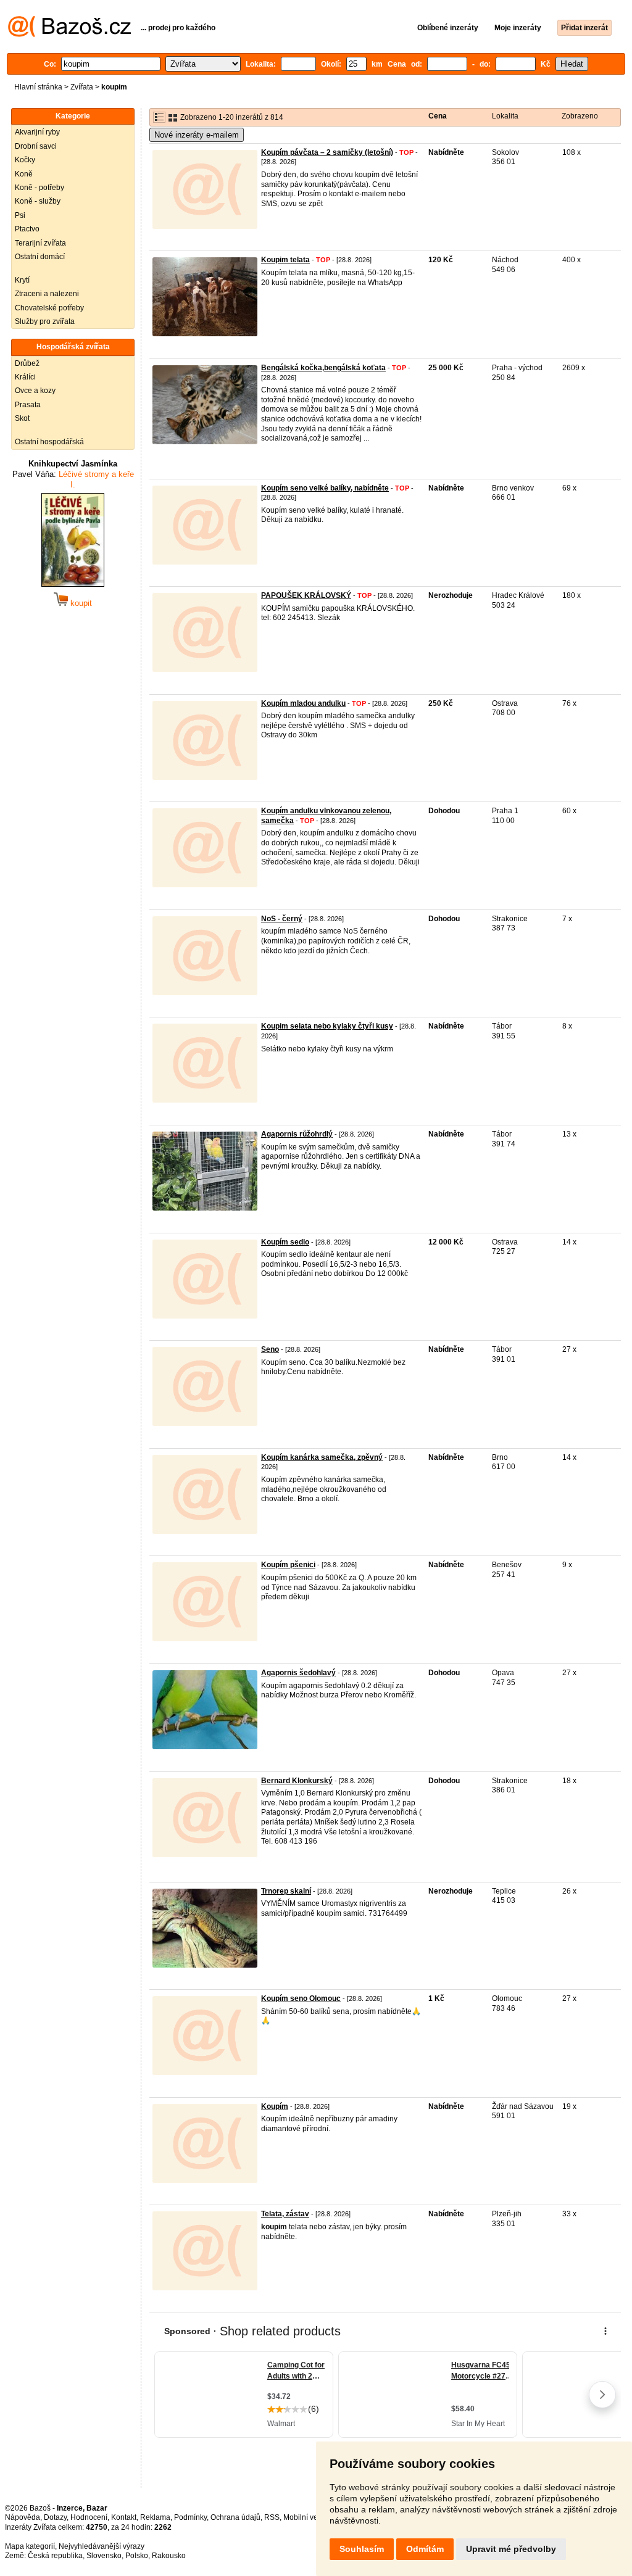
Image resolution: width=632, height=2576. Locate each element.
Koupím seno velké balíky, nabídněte (325, 488)
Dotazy (55, 2517)
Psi (20, 215)
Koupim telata (285, 260)
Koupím (275, 2106)
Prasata (28, 405)
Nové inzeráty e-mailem (197, 135)
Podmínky (190, 2517)
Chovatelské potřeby (49, 308)
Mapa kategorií (30, 2546)
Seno (270, 1349)
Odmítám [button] (425, 2549)
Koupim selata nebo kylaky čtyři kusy (327, 1026)
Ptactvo (27, 229)
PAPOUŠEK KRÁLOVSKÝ (306, 595)
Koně (24, 174)
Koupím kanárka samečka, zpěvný (322, 1457)
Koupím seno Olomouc (301, 1998)
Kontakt (124, 2517)
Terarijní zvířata (40, 243)
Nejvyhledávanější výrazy (102, 2546)
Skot (22, 418)
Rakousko (169, 2556)
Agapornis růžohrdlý (297, 1134)
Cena (438, 116)
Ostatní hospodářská (49, 442)
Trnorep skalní (286, 1891)
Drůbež (27, 363)
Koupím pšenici (288, 1565)
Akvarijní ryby (37, 132)
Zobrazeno (580, 116)
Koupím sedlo (285, 1242)
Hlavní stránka (38, 87)
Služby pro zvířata (45, 321)
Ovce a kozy (35, 391)
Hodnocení (89, 2517)
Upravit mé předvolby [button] (511, 2549)
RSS (272, 2517)
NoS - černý (282, 919)
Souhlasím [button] (362, 2549)
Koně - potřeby (39, 188)
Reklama (155, 2517)
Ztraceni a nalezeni (47, 294)
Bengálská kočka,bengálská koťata (323, 368)
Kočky (25, 160)
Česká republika (55, 2556)
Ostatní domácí (40, 257)
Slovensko (104, 2556)
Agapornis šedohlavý (298, 1673)
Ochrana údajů (235, 2517)
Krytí (22, 280)
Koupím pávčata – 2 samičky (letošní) (327, 152)
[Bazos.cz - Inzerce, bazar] (69, 35)
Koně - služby (38, 201)
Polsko (137, 2556)
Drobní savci (36, 146)
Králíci (25, 377)
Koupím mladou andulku (303, 703)
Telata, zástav (285, 2214)
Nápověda (23, 2517)
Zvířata (82, 87)
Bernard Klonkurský (297, 1781)
